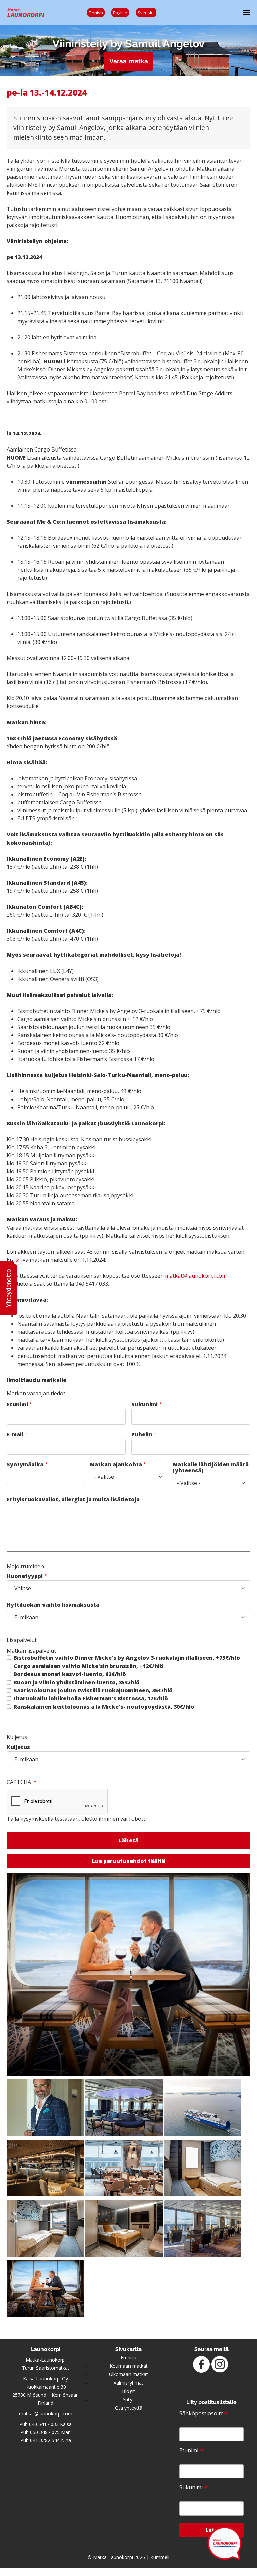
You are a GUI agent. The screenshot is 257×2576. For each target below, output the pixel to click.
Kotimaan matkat (129, 2366)
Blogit (128, 2391)
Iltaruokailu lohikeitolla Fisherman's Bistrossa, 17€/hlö (91, 1698)
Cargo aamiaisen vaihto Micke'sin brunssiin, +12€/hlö (89, 1666)
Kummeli (160, 2557)
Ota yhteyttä (129, 2408)
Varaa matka (129, 61)
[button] (9, 1288)
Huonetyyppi (25, 1576)
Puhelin (142, 1434)
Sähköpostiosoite (204, 2413)
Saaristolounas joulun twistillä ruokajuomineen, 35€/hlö (93, 1690)
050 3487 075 (45, 2432)
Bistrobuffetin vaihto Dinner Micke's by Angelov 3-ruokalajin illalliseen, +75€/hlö (127, 1658)
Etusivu (128, 2358)
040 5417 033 (44, 2424)
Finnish (96, 13)
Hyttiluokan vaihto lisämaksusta (53, 1605)
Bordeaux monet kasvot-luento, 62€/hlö (70, 1674)
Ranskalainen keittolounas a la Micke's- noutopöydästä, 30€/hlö (104, 1707)
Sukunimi (144, 1404)
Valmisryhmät (128, 2383)
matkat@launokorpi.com (196, 1276)
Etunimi (17, 1404)
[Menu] (244, 13)
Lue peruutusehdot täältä (128, 1861)
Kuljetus (18, 1747)
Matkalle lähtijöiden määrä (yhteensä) (211, 1467)
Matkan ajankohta (116, 1464)
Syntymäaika (25, 1464)
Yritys (129, 2399)
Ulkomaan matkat (128, 2374)
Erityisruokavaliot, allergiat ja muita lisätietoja (73, 1499)
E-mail (15, 1434)
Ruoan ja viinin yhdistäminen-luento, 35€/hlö (77, 1682)
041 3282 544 (45, 2440)
